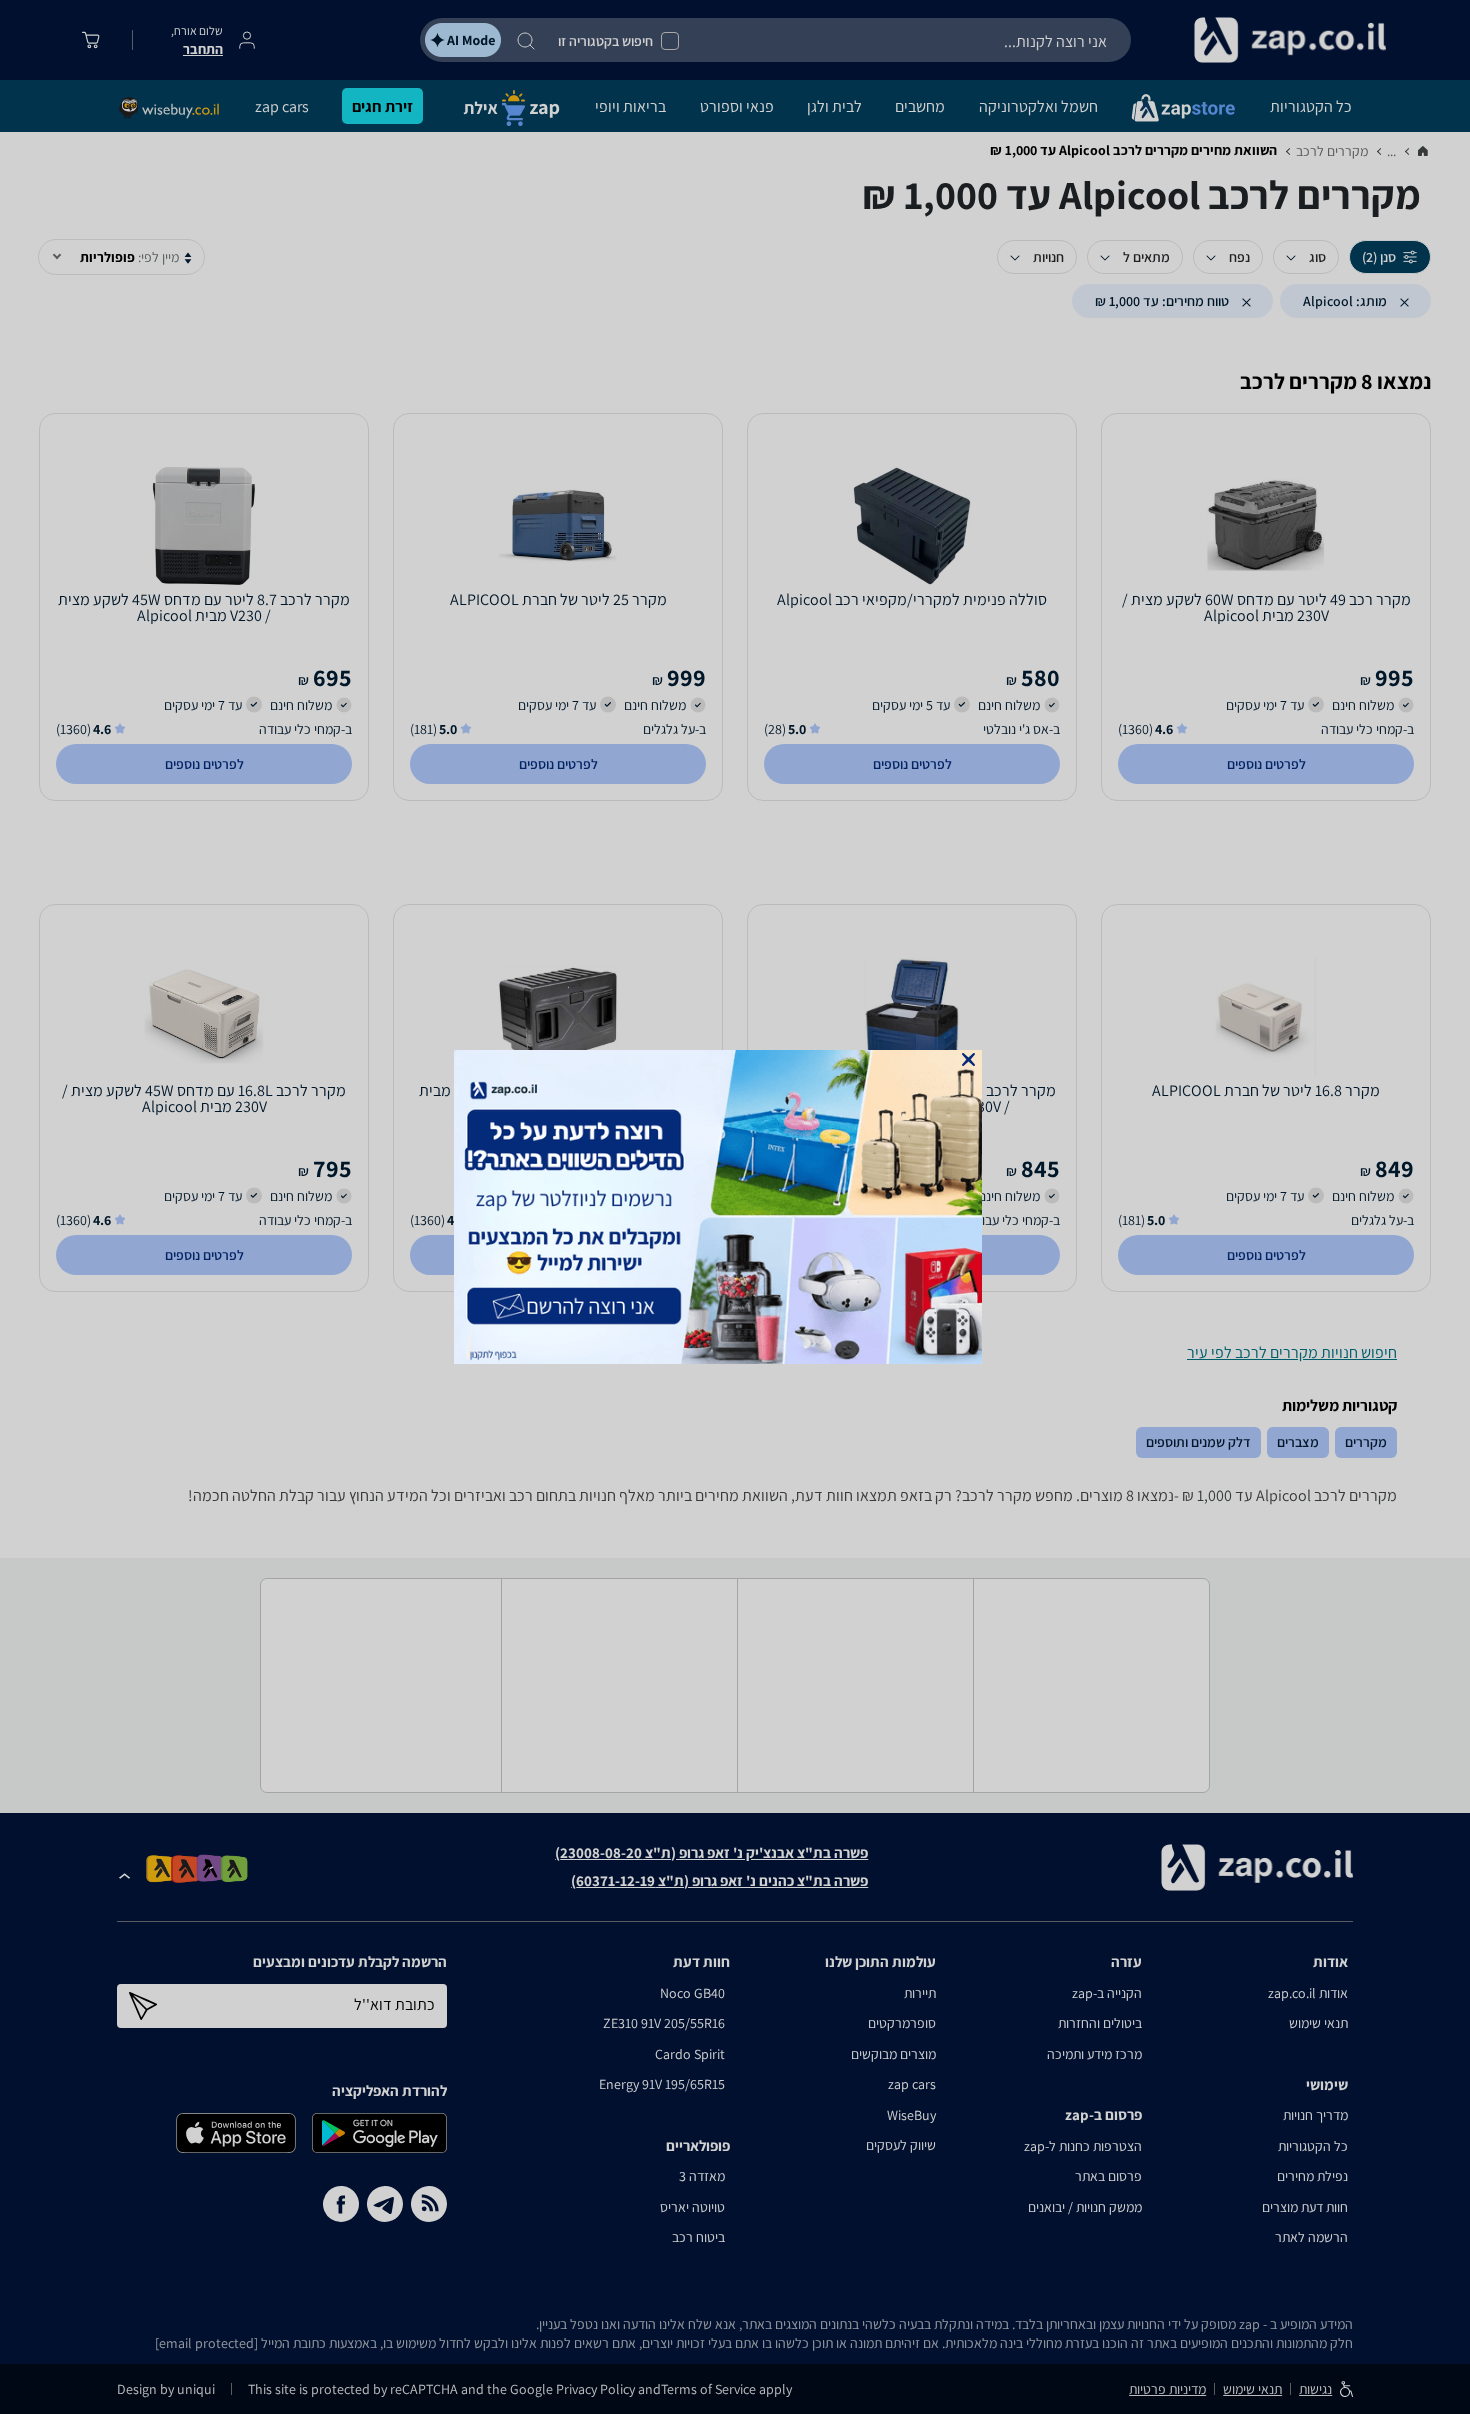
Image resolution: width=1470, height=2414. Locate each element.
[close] (968, 1059)
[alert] (735, 1207)
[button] (968, 1059)
